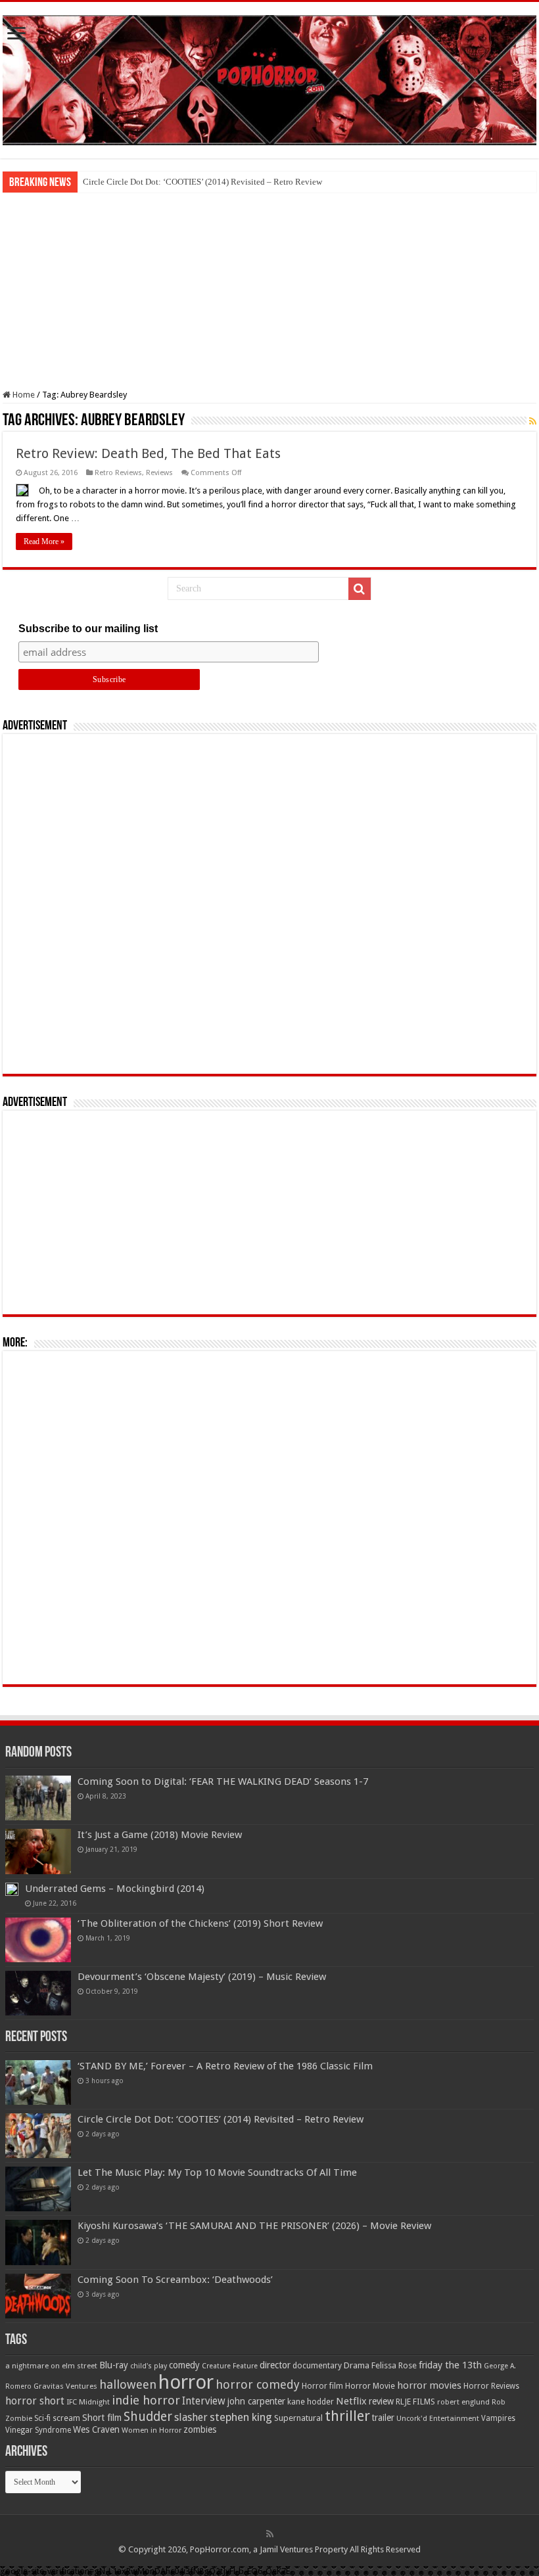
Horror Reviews (491, 2386)
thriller (347, 2416)
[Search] (360, 589)
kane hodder (311, 2402)
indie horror (146, 2400)
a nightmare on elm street (51, 2366)
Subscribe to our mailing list (88, 629)
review (381, 2401)
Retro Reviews (118, 473)
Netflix (351, 2401)
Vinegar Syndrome (38, 2430)
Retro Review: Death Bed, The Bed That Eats (148, 453)
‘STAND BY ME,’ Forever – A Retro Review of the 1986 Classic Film (225, 2066)
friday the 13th (450, 2365)
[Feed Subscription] (533, 421)
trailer (383, 2418)
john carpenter (256, 2401)
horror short (35, 2401)
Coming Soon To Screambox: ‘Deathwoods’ (175, 2280)
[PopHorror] (269, 78)
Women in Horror (152, 2430)
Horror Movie (370, 2386)
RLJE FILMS (415, 2402)
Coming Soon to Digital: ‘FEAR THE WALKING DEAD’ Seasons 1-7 (223, 1782)
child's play (149, 2366)
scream (66, 2418)
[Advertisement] (269, 291)
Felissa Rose (394, 2365)
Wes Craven (96, 2429)
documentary (317, 2366)
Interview (204, 2401)
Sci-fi (42, 2418)
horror (186, 2382)
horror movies (429, 2385)
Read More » (44, 541)
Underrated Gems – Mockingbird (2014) (115, 1889)
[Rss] (270, 2534)
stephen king (241, 2417)
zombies (200, 2429)
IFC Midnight (88, 2402)
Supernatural (298, 2418)
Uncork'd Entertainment (438, 2419)
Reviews (159, 473)
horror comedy (258, 2384)
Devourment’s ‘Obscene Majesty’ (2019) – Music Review (202, 1977)
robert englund (463, 2402)
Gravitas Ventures (65, 2386)
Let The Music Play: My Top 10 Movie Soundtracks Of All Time (217, 2173)
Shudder (148, 2417)
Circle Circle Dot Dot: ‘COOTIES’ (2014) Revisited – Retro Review (202, 182)
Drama (357, 2365)
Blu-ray (114, 2365)
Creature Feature (230, 2366)
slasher (191, 2417)
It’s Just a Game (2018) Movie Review (160, 1835)
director (275, 2365)
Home (23, 395)
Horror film (322, 2386)
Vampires (498, 2418)
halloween (128, 2384)
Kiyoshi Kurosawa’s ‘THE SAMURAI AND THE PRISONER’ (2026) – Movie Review (254, 2226)
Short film (102, 2418)
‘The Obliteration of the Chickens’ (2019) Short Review (200, 1923)
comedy (184, 2365)
